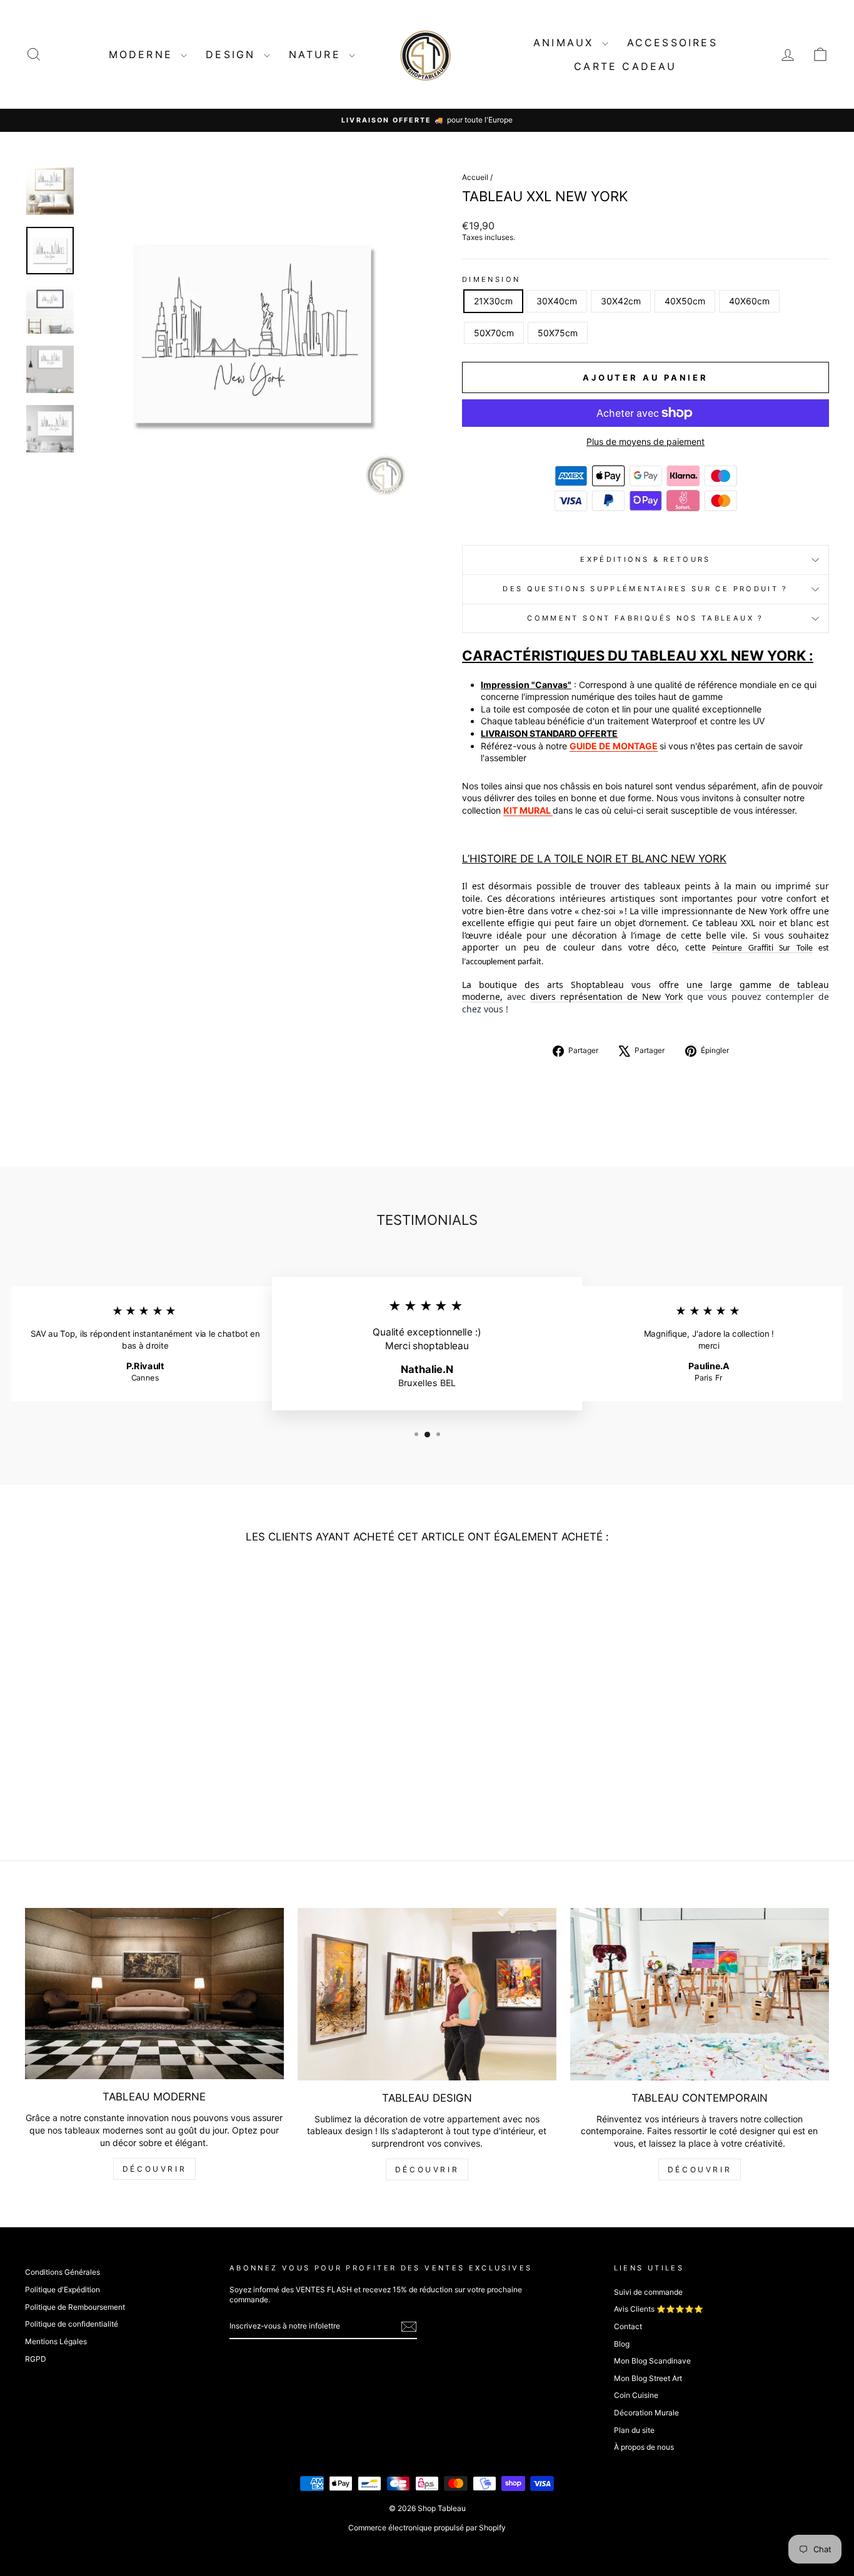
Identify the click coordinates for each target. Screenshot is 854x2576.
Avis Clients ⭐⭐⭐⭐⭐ (659, 2309)
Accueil (475, 177)
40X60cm (749, 301)
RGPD (36, 2359)
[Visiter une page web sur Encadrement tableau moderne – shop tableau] (552, 810)
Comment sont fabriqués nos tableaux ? (645, 618)
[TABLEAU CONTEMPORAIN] (700, 1994)
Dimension (491, 279)
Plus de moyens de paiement (646, 442)
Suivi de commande (648, 2292)
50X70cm (494, 333)
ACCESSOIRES (672, 42)
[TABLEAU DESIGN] (427, 1994)
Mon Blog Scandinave (652, 2361)
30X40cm (557, 301)
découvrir (154, 2169)
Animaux (566, 42)
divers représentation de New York (606, 996)
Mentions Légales (56, 2341)
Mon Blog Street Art (648, 2378)
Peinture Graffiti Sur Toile (762, 948)
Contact (628, 2326)
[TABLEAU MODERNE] (154, 1994)
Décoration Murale (646, 2413)
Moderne (143, 54)
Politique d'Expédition (63, 2289)
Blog (622, 2344)
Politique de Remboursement (75, 2307)
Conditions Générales (63, 2272)
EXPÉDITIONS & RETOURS (646, 559)
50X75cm (558, 333)
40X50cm (685, 301)
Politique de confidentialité (72, 2324)
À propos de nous (644, 2447)
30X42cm (621, 301)
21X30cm (493, 301)
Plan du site (634, 2430)
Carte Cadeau (625, 66)
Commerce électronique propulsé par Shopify (427, 2528)
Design (233, 54)
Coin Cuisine (636, 2395)
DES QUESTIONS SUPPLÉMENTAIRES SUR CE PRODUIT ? (646, 589)
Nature (317, 54)
